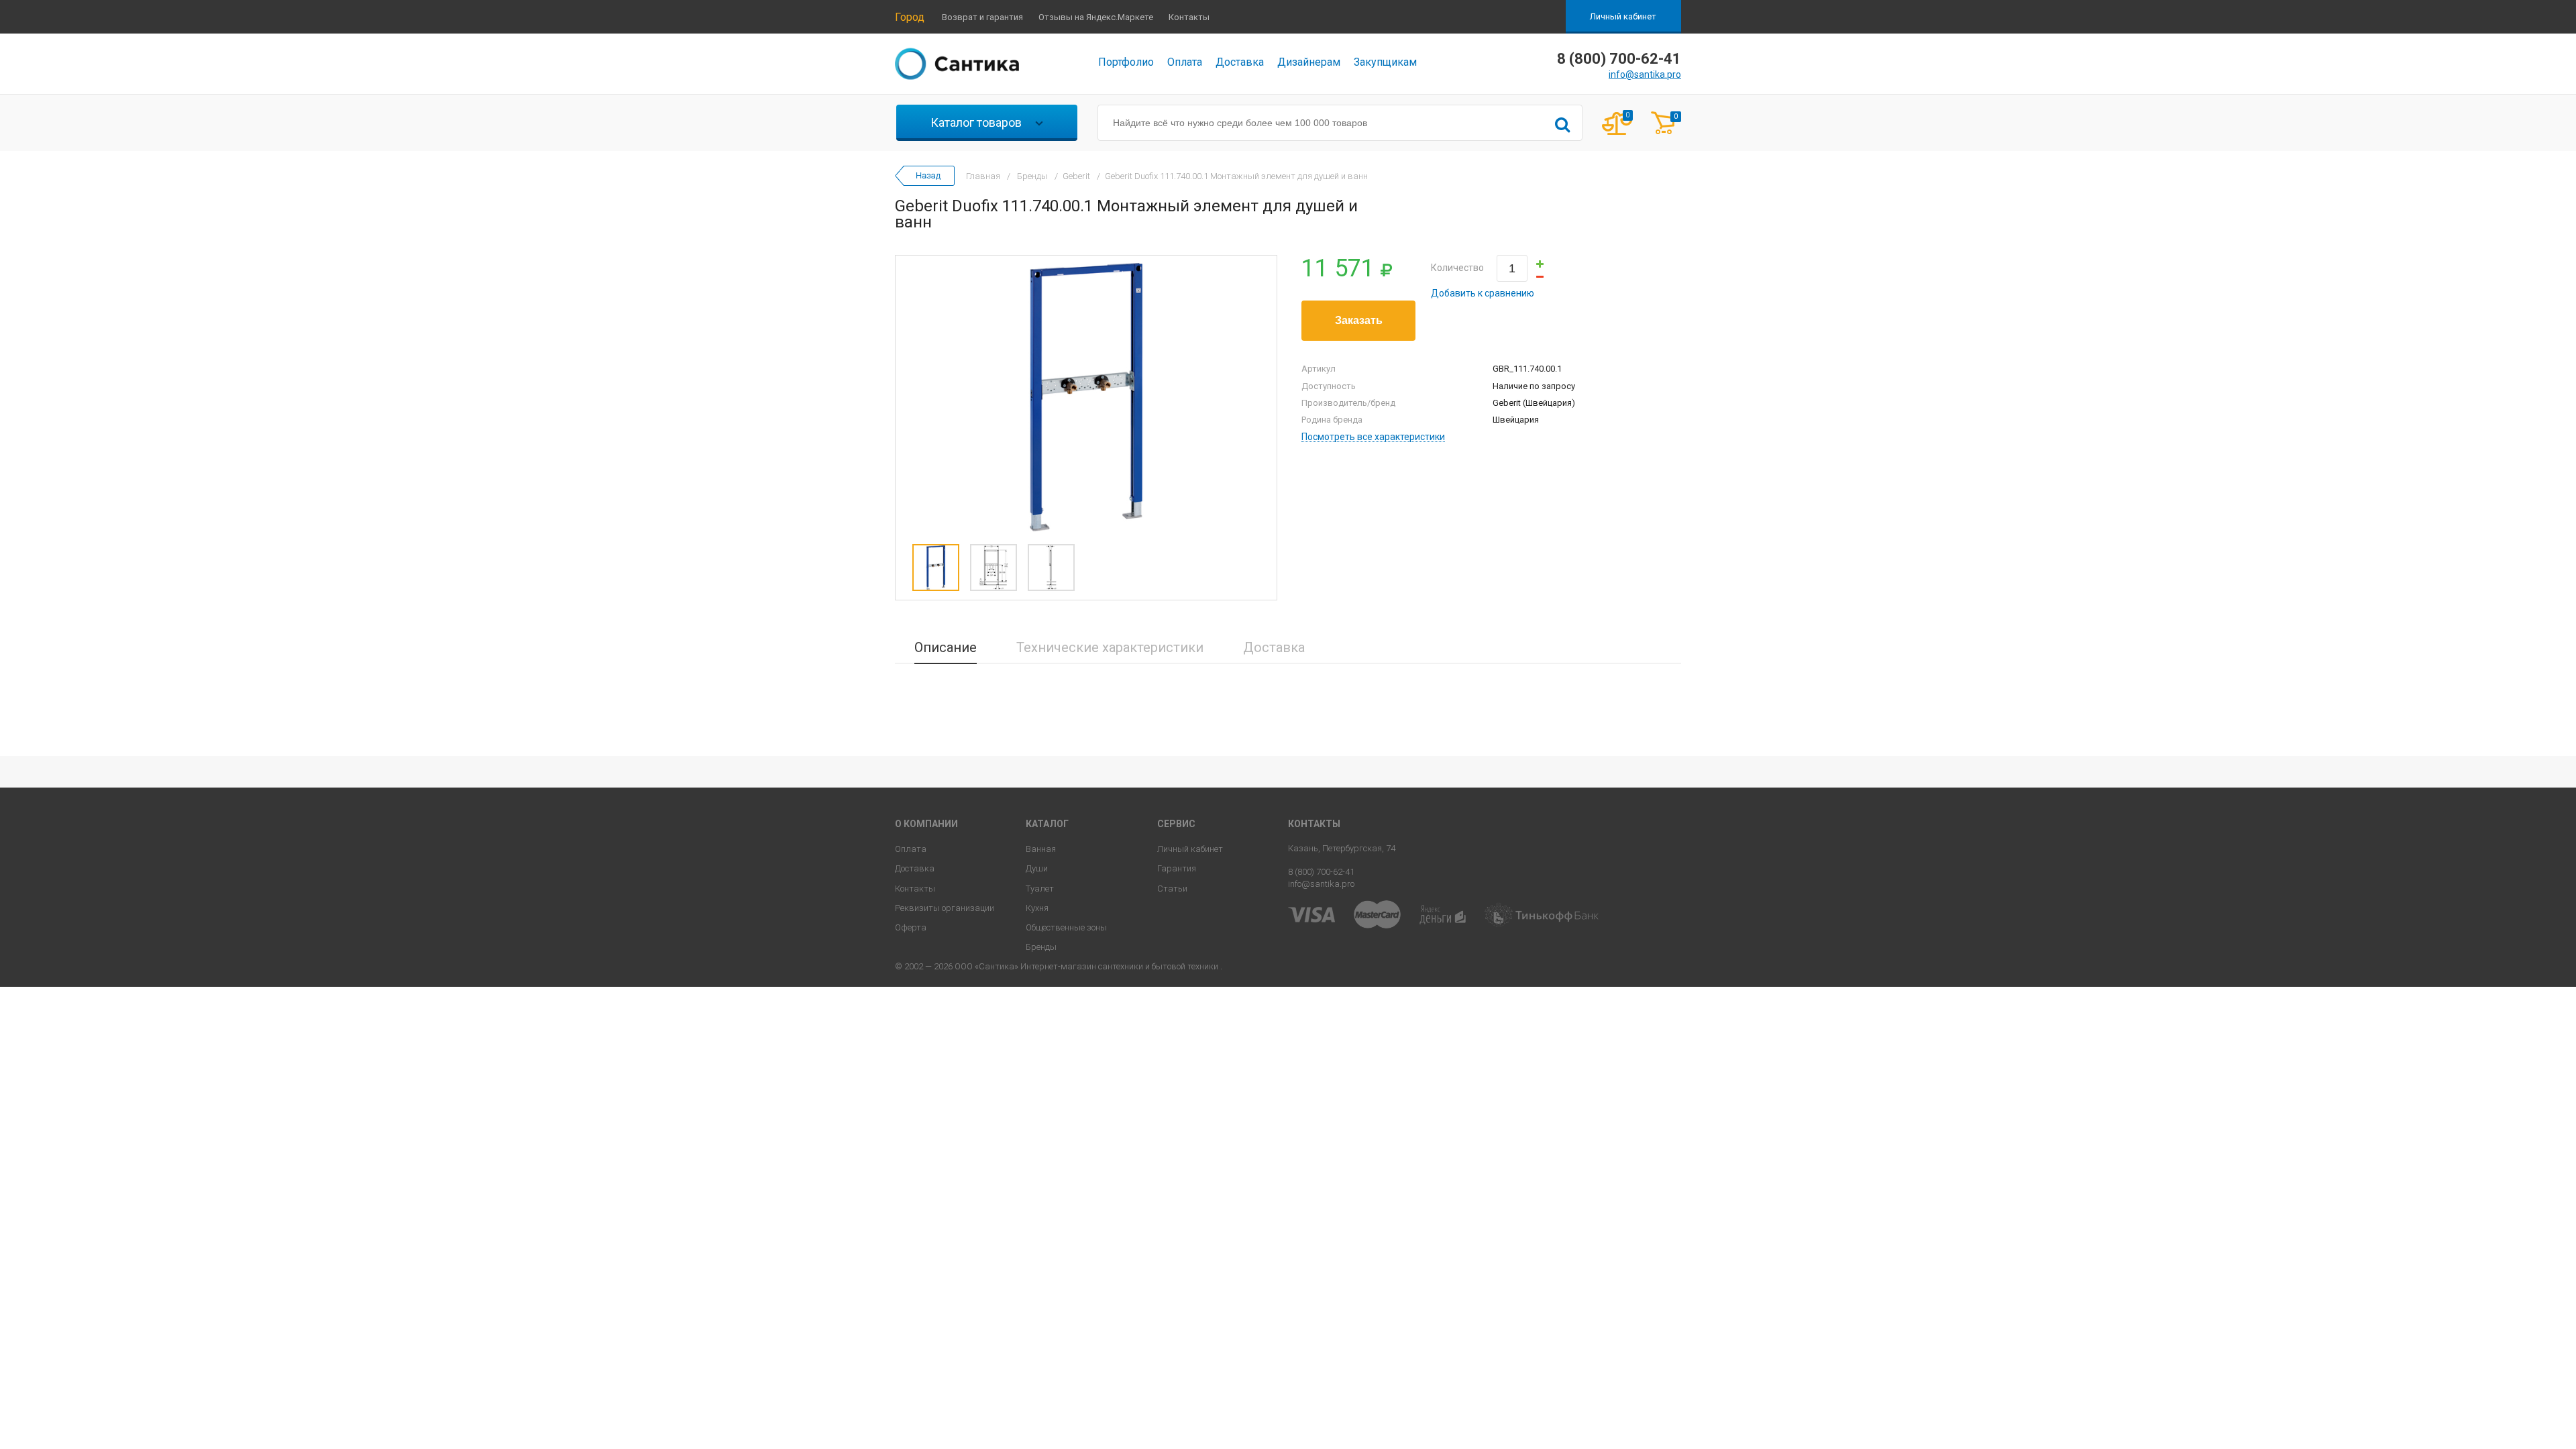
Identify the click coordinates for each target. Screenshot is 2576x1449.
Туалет (1040, 889)
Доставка (1240, 62)
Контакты (1189, 17)
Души (1037, 868)
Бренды (1041, 947)
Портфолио (1126, 62)
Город (910, 17)
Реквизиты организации (945, 908)
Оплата (1185, 62)
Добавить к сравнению (1483, 293)
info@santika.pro (1645, 74)
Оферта (911, 927)
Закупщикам (1385, 62)
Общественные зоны (1066, 927)
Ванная (1041, 849)
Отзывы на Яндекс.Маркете (1096, 17)
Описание (946, 647)
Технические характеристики (1110, 647)
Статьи (1172, 889)
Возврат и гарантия (982, 17)
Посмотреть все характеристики (1373, 437)
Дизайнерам (1309, 62)
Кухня (1037, 908)
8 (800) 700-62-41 (1321, 872)
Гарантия (1177, 868)
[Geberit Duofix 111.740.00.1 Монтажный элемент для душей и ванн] (1086, 396)
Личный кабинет (1623, 16)
